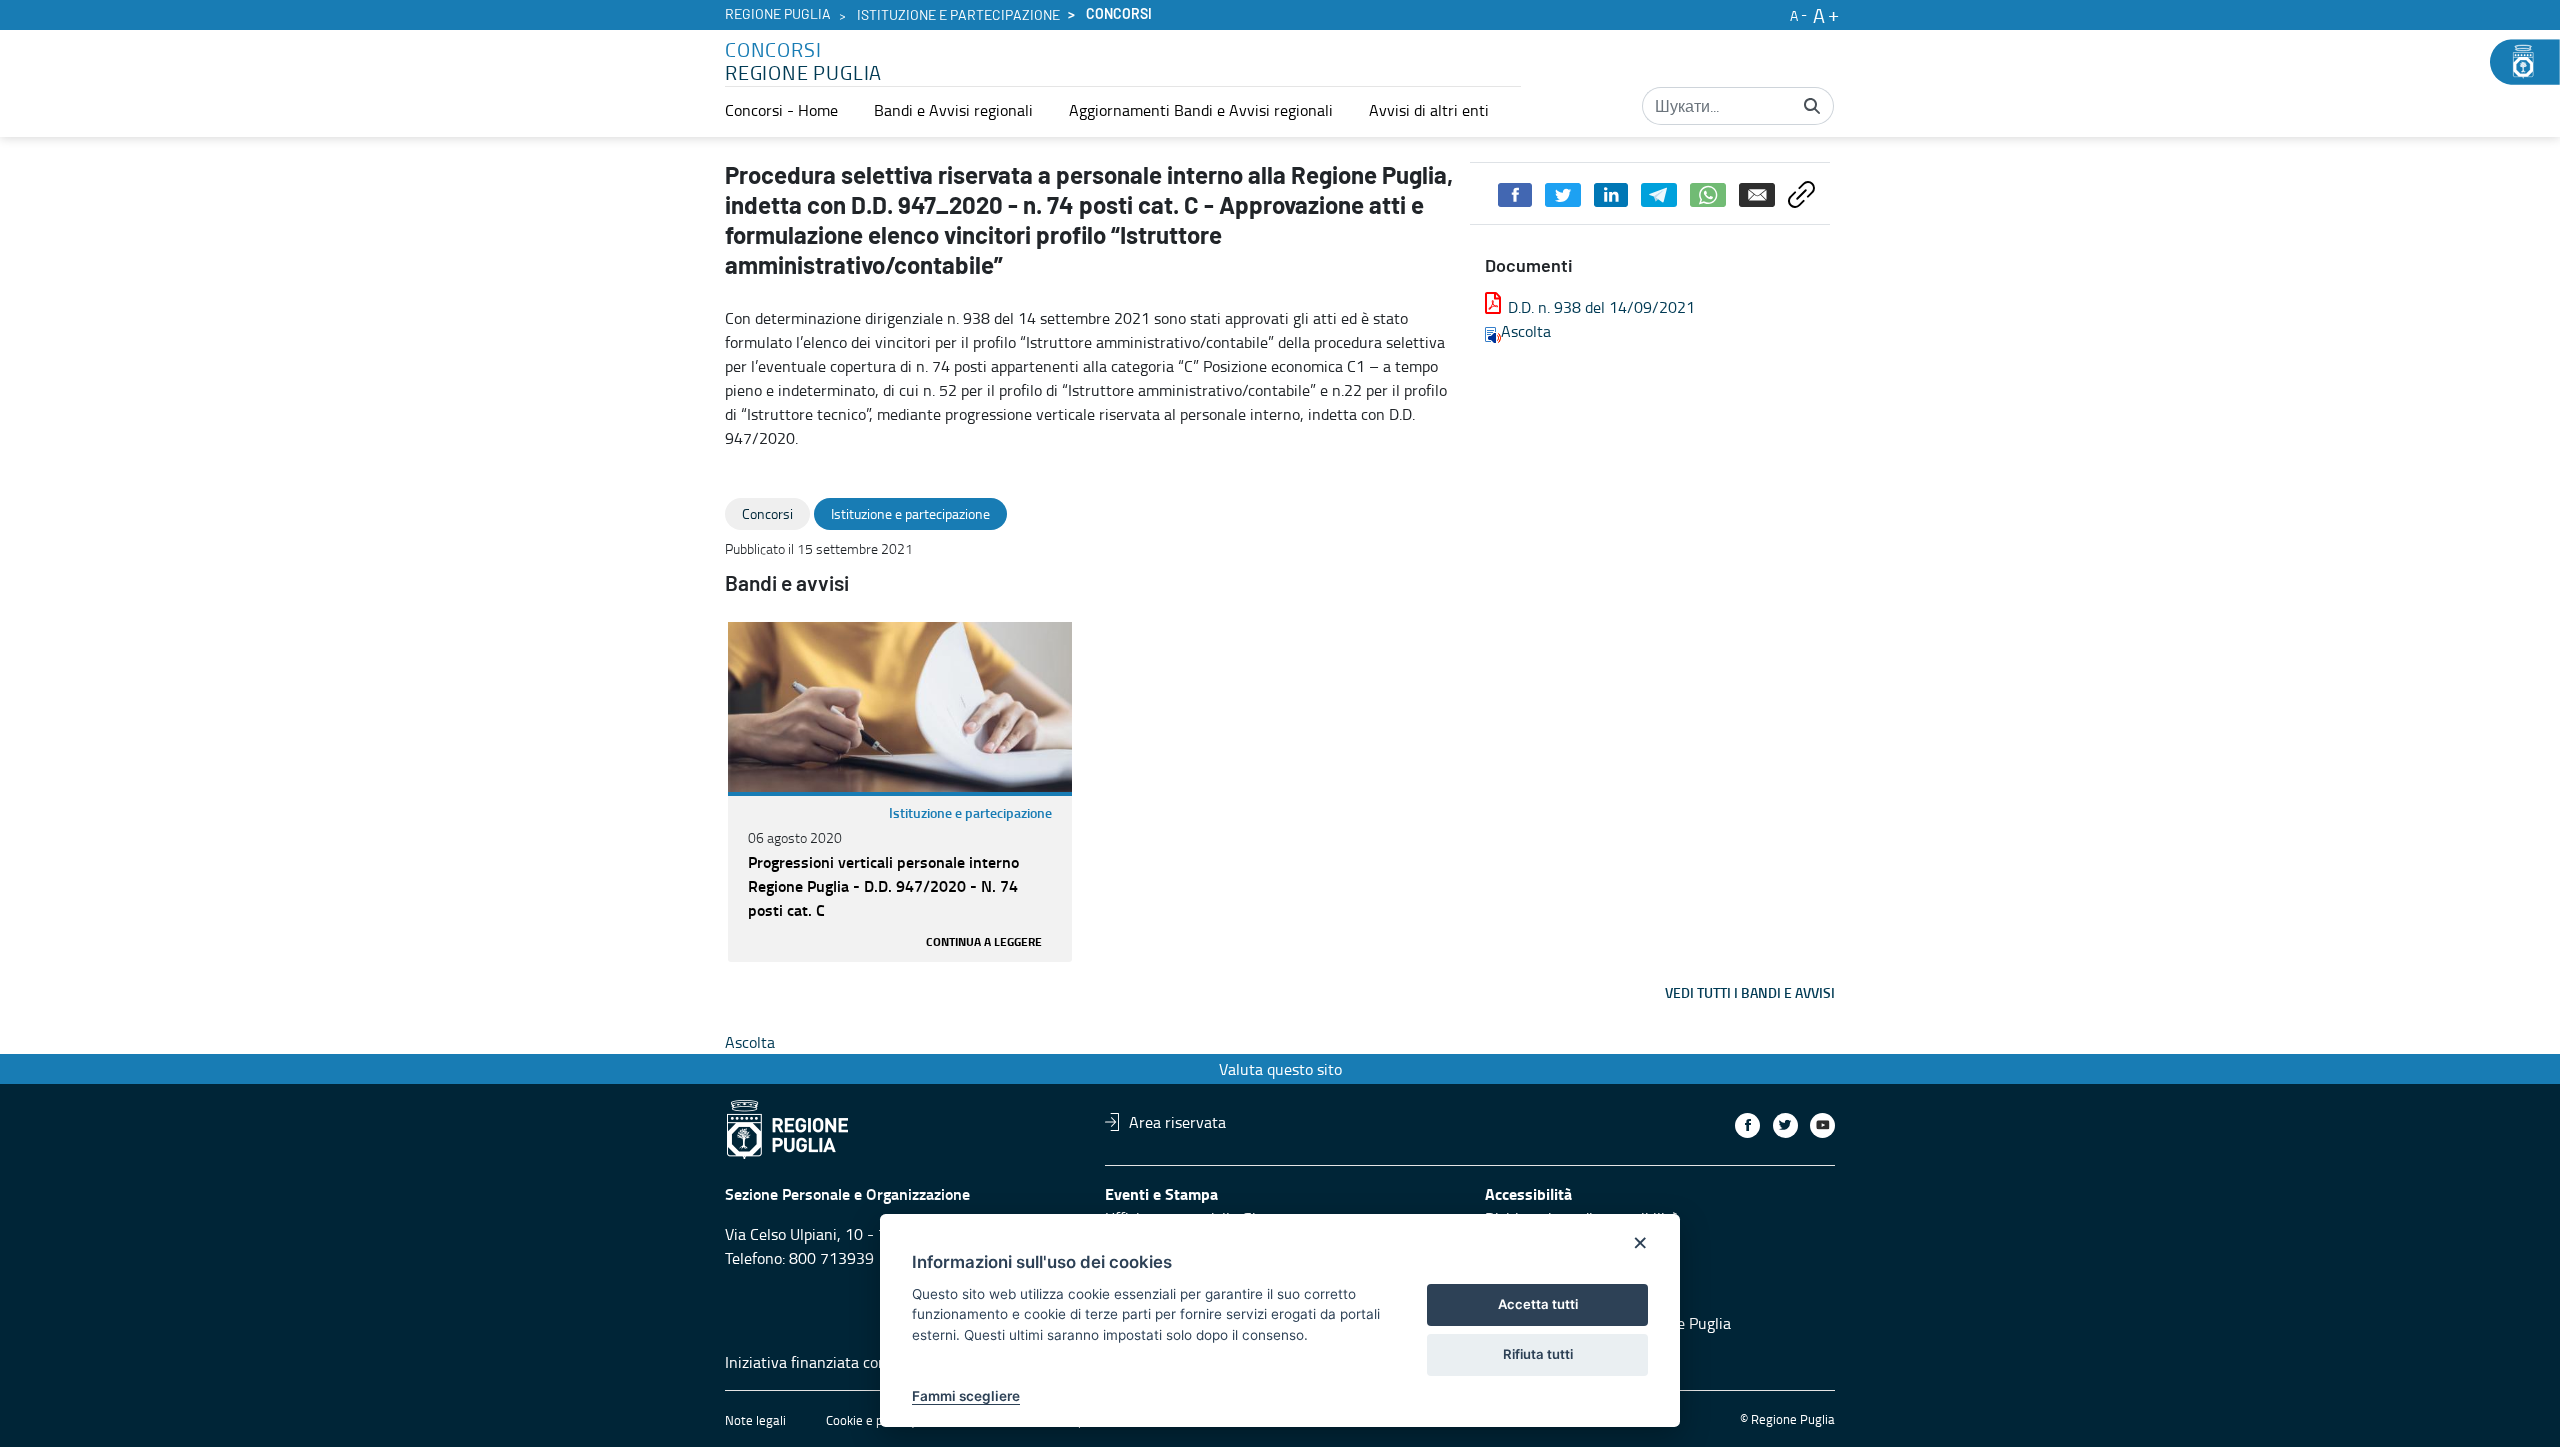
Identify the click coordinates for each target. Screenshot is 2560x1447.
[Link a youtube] (1822, 1125)
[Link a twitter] (1785, 1125)
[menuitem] (781, 110)
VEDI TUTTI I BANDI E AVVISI (1750, 992)
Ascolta (1526, 331)
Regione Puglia (778, 15)
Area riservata (1177, 1122)
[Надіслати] (1812, 106)
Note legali (755, 1420)
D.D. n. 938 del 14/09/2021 (1601, 307)
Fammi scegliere (966, 1396)
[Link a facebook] (1747, 1125)
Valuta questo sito (1280, 1069)
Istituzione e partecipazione (958, 16)
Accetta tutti (1538, 1304)
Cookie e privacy (871, 1420)
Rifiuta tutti (1538, 1354)
